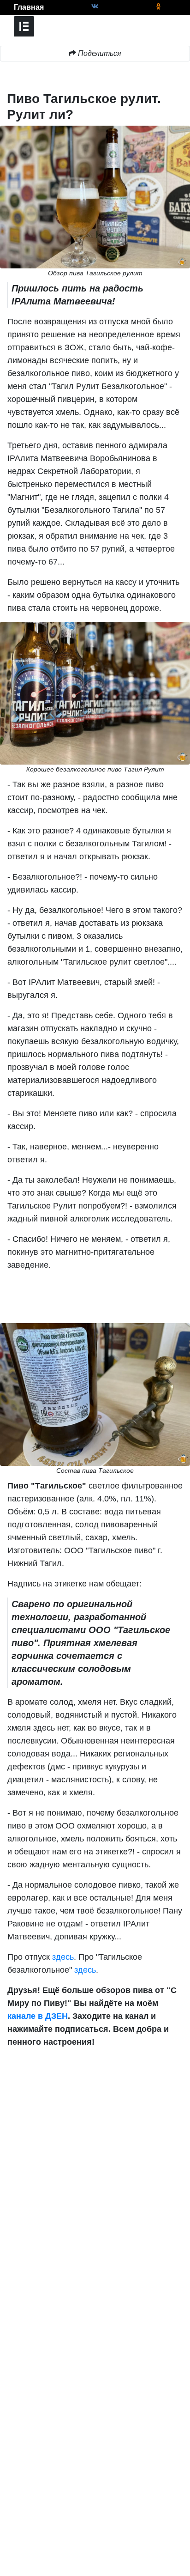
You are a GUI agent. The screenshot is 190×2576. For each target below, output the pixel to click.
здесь (63, 1957)
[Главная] (7, 7)
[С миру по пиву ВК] (95, 7)
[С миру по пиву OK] (158, 7)
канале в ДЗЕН (38, 2016)
